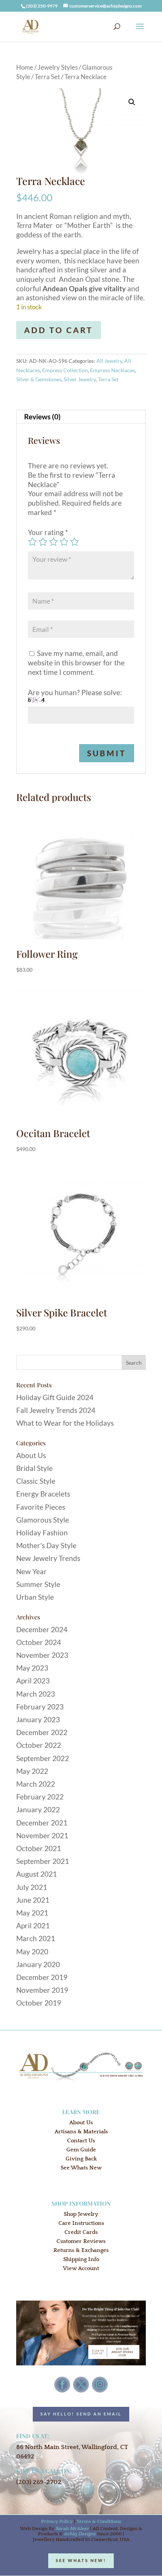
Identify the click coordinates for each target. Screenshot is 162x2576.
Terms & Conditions (99, 2521)
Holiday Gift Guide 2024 (55, 1397)
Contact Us (81, 2141)
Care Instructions (81, 2223)
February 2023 (40, 1707)
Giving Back (81, 2159)
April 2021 (33, 1926)
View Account (81, 2268)
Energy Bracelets (43, 1494)
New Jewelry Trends (48, 1558)
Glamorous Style (43, 1520)
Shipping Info (81, 2259)
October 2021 (39, 1848)
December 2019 (42, 1977)
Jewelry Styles (58, 67)
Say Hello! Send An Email (81, 2414)
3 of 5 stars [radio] (53, 542)
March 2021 (36, 1938)
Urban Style (35, 1597)
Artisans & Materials (81, 2132)
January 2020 (38, 1964)
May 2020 (32, 1951)
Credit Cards (81, 2232)
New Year (31, 1571)
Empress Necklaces (112, 370)
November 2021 (42, 1835)
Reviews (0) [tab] (42, 417)
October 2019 (39, 2003)
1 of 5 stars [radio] (32, 542)
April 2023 (33, 1681)
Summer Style (38, 1584)
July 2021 (32, 1887)
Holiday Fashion (42, 1533)
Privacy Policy (57, 2521)
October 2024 (39, 1642)
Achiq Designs (80, 2534)
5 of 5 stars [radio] (75, 542)
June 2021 (33, 1900)
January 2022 (38, 1809)
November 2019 (42, 1990)
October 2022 (39, 1745)
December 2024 (42, 1629)
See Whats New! (81, 2560)
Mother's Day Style (46, 1545)
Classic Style (36, 1481)
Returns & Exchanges (81, 2250)
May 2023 (32, 1668)
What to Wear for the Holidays (65, 1423)
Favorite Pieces (41, 1507)
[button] (132, 102)
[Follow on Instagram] (100, 2385)
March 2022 (36, 1784)
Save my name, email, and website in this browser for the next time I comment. (76, 662)
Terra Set (47, 77)
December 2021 (42, 1823)
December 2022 (42, 1732)
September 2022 (43, 1758)
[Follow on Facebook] (62, 2385)
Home (25, 67)
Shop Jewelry (81, 2214)
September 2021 (43, 1861)
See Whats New (81, 2168)
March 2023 (36, 1694)
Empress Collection (65, 370)
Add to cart (59, 330)
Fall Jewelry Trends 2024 (56, 1410)
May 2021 (32, 1913)
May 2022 (32, 1771)
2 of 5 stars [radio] (43, 542)
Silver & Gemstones (39, 379)
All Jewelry (109, 361)
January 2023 (38, 1719)
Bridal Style (34, 1468)
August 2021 (37, 1874)
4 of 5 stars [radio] (64, 542)
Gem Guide (81, 2150)
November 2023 (42, 1655)
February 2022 (40, 1797)
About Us (31, 1455)
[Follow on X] (81, 2385)
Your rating (48, 532)
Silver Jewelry (80, 379)
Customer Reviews (81, 2241)
